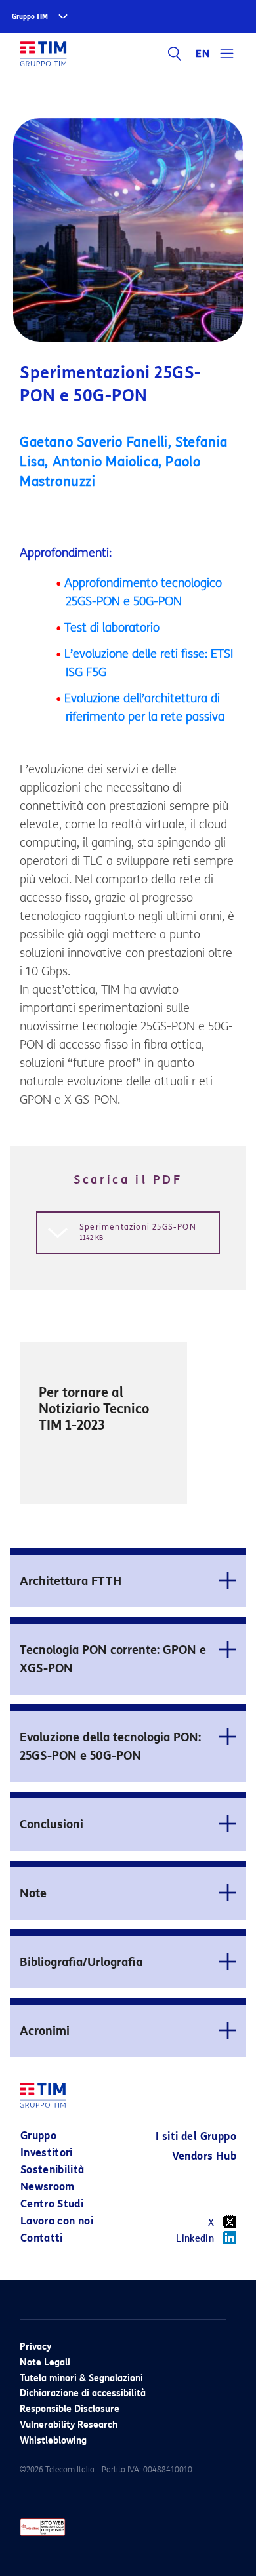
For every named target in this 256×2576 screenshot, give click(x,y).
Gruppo (38, 2136)
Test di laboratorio (112, 628)
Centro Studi (52, 2204)
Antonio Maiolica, (109, 462)
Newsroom (48, 2187)
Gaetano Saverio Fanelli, (97, 442)
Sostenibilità (53, 2170)
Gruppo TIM (30, 17)
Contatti (42, 2238)
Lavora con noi (57, 2221)
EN (203, 54)
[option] (103, 1424)
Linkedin (195, 2239)
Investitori (47, 2153)
